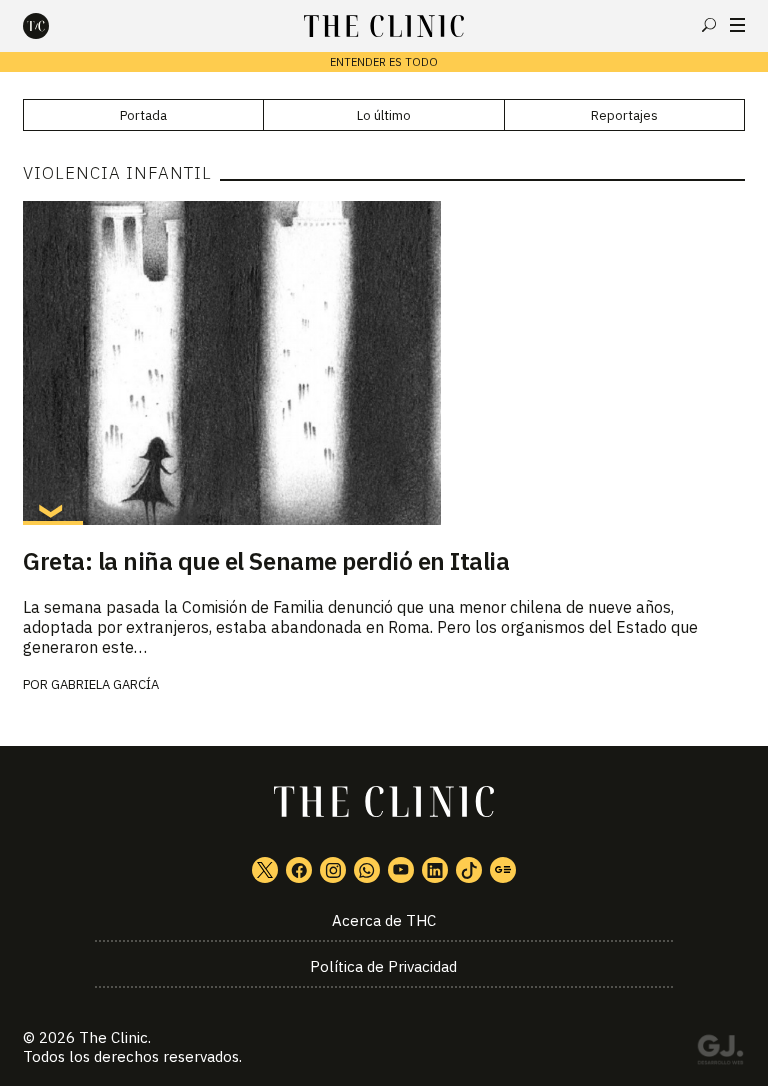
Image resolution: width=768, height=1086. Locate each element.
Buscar (709, 25)
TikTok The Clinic (469, 870)
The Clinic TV (401, 870)
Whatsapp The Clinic (367, 870)
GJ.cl (720, 1053)
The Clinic (113, 1037)
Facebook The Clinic (299, 870)
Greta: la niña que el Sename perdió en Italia (266, 561)
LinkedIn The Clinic (435, 870)
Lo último (384, 115)
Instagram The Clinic (333, 870)
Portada (143, 115)
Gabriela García (105, 684)
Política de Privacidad (383, 966)
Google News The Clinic (503, 870)
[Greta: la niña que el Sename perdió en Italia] (384, 363)
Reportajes (624, 115)
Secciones (737, 25)
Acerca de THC (384, 920)
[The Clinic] (53, 26)
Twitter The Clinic (265, 870)
